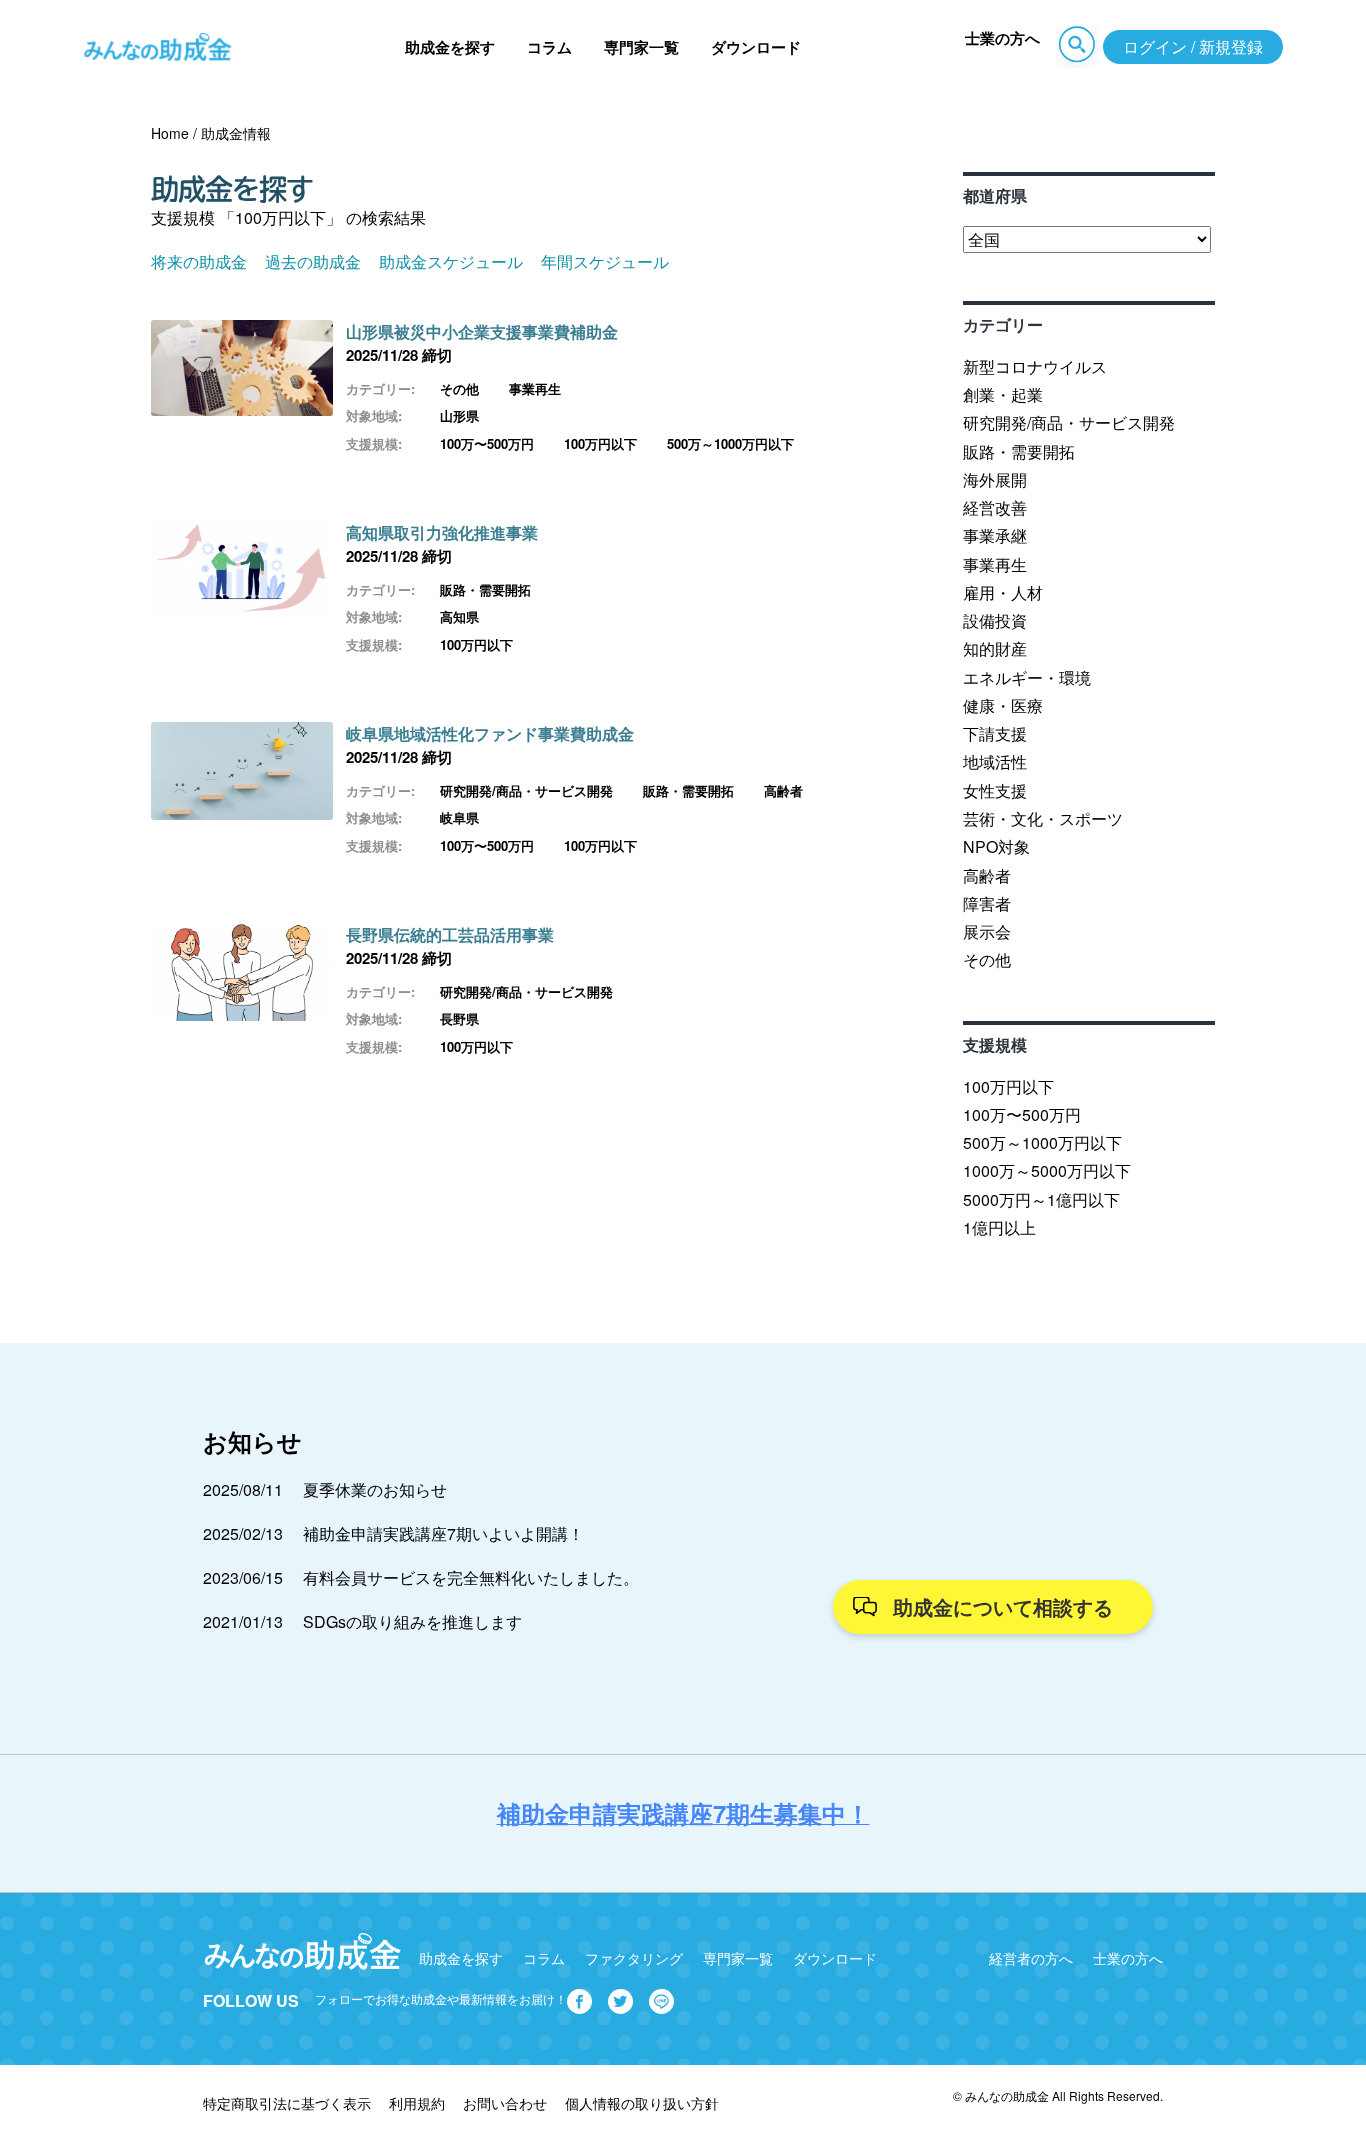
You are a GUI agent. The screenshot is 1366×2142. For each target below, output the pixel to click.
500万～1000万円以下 (730, 443)
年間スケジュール (605, 261)
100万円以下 (600, 443)
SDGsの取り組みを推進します (412, 1621)
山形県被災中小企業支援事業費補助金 (482, 331)
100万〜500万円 (487, 443)
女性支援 (995, 790)
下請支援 (995, 733)
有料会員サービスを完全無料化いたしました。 (471, 1577)
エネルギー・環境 (1027, 677)
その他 (459, 388)
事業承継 (995, 535)
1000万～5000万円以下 (1047, 1170)
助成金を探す (450, 47)
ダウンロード (756, 47)
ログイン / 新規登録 (1193, 46)
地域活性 (995, 761)
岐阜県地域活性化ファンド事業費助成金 (490, 733)
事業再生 (535, 388)
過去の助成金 (313, 261)
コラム (549, 47)
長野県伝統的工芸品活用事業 (458, 934)
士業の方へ (1002, 38)
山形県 (459, 415)
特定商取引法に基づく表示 (287, 2103)
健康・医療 (1003, 705)
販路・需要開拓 (485, 589)
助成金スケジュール (451, 261)
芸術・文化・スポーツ (1043, 818)
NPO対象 (996, 846)
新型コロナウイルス (1035, 366)
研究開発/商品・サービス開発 (526, 790)
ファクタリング (634, 1958)
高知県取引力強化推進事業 (442, 532)
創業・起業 (1003, 394)
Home (170, 133)
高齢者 (783, 790)
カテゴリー (1003, 324)
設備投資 (995, 620)
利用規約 (417, 2103)
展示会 (987, 931)
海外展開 (995, 479)
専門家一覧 (641, 47)
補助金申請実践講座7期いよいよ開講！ (443, 1533)
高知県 (459, 616)
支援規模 (995, 1044)
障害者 (987, 903)
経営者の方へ (1031, 1958)
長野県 (459, 1018)
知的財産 (995, 648)
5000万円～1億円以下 (1041, 1199)
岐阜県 (459, 817)
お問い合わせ (505, 2103)
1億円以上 (999, 1227)
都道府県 (995, 195)
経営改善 (995, 507)
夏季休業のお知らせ (375, 1489)
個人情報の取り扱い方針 (642, 2103)
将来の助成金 (199, 261)
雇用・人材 (1003, 592)
